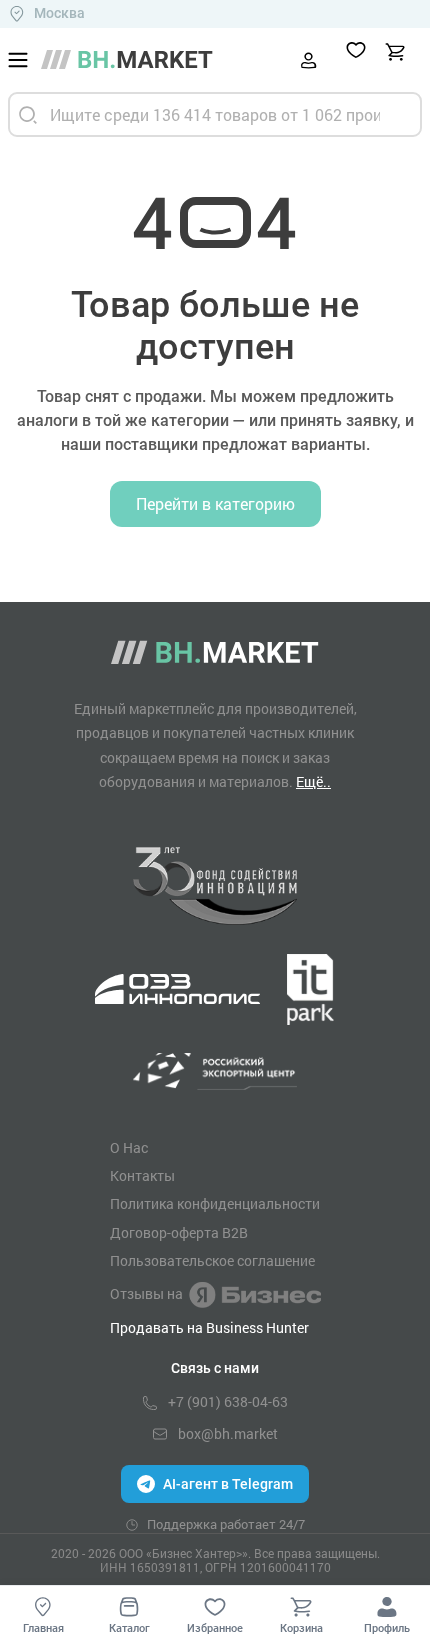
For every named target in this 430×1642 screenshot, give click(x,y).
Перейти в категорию (215, 503)
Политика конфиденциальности (215, 1204)
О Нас (129, 1148)
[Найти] (28, 114)
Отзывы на (146, 1293)
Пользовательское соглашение (212, 1261)
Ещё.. (313, 781)
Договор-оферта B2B (179, 1233)
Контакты (142, 1176)
